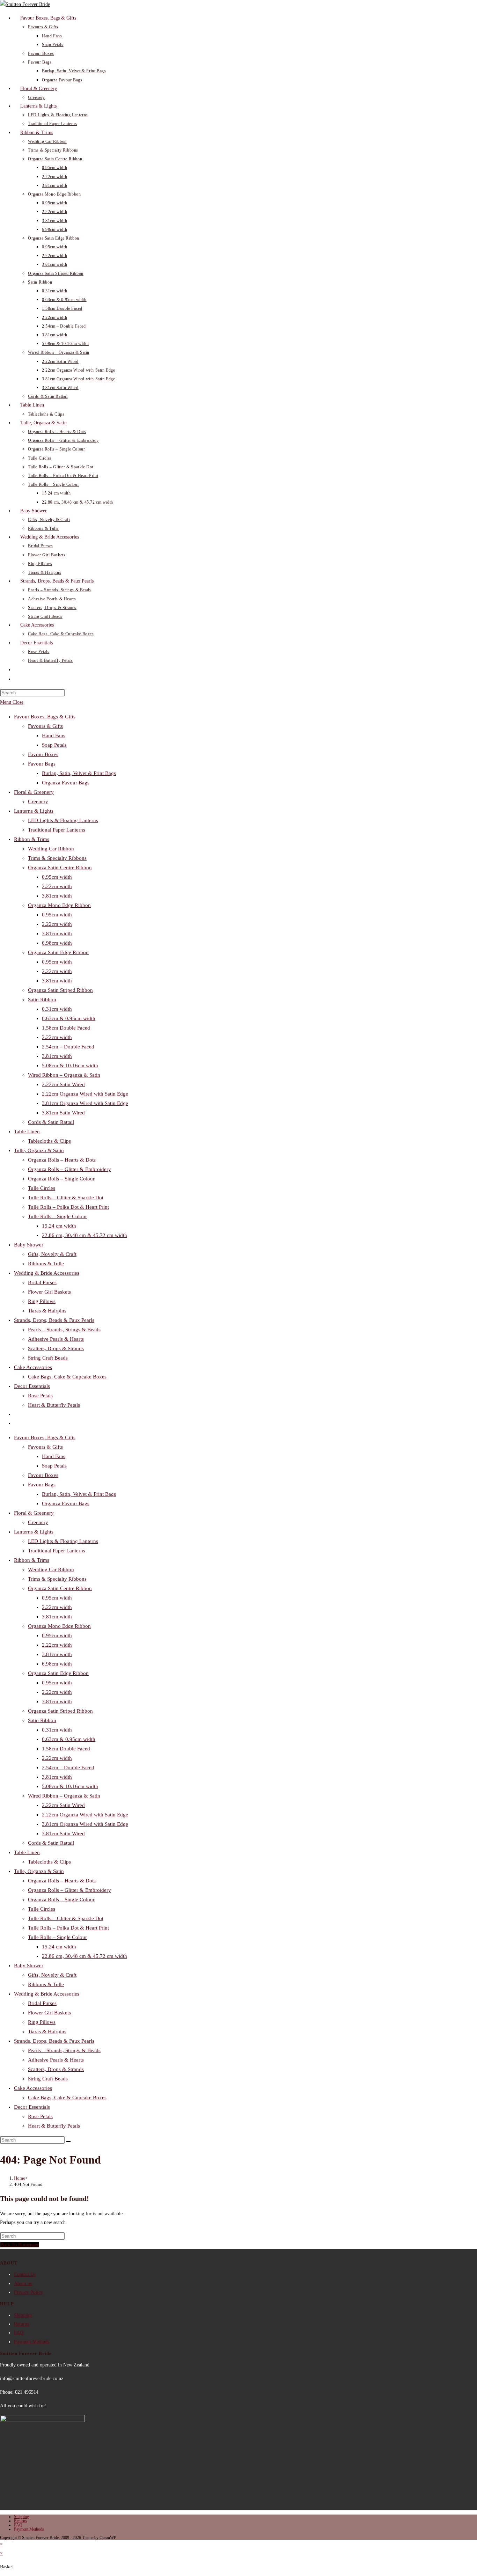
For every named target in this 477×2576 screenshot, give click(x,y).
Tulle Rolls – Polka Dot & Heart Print (68, 1207)
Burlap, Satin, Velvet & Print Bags (79, 773)
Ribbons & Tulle (46, 1264)
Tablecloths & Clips (49, 1141)
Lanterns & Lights (34, 811)
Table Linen (27, 1132)
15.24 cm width (59, 1226)
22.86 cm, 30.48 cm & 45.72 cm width (85, 1235)
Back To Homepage (20, 2245)
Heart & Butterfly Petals (54, 1405)
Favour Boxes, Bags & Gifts (45, 717)
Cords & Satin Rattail (51, 1122)
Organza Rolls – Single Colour (61, 1179)
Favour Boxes (43, 754)
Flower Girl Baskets (49, 1292)
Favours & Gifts (45, 726)
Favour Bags (42, 764)
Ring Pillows (42, 1301)
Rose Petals (40, 1396)
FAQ (19, 2333)
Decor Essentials (32, 1386)
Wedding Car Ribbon (51, 849)
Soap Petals (54, 745)
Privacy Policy (28, 2292)
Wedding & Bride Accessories (47, 1273)
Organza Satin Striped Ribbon (60, 990)
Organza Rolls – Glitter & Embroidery (69, 1169)
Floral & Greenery (34, 792)
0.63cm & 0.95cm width (69, 1018)
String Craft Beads (48, 1358)
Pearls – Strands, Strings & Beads (64, 1330)
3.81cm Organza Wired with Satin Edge (85, 1103)
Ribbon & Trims (32, 839)
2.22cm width (57, 886)
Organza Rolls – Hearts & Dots (62, 1160)
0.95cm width (57, 877)
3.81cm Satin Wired (63, 1113)
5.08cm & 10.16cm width (70, 1066)
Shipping (23, 2315)
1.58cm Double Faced (66, 1028)
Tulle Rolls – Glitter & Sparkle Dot (66, 1198)
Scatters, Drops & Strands (56, 1348)
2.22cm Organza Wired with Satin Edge (85, 1094)
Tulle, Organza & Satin (39, 1150)
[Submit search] (68, 2142)
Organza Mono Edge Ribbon (59, 905)
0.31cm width (57, 1009)
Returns (21, 2324)
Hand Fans (54, 736)
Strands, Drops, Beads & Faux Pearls (54, 1320)
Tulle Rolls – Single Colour (57, 1216)
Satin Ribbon (42, 1000)
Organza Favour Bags (66, 783)
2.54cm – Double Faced (68, 1047)
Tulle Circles (42, 1188)
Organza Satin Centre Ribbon (60, 868)
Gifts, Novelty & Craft (52, 1254)
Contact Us (25, 2274)
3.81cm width (57, 896)
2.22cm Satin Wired (63, 1084)
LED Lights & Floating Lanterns (63, 820)
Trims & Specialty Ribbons (57, 858)
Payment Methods (32, 2342)
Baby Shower (29, 1245)
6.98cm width (57, 943)
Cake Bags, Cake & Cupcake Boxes (67, 1377)
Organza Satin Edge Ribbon (58, 952)
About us (23, 2284)
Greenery (38, 802)
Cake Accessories (33, 1367)
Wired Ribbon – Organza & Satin (64, 1075)
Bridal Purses (42, 1282)
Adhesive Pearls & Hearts (56, 1339)
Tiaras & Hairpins (47, 1311)
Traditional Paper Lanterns (57, 830)
